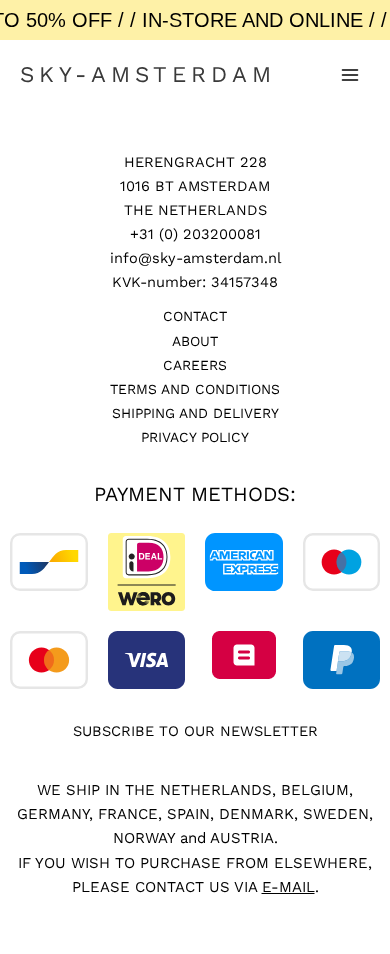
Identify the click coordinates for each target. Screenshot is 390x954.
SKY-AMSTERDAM (148, 74)
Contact (195, 316)
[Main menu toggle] (350, 75)
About (195, 341)
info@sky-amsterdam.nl (195, 258)
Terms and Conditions (195, 389)
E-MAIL (288, 887)
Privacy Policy (195, 437)
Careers (195, 365)
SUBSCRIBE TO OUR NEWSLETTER (195, 731)
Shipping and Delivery (195, 413)
